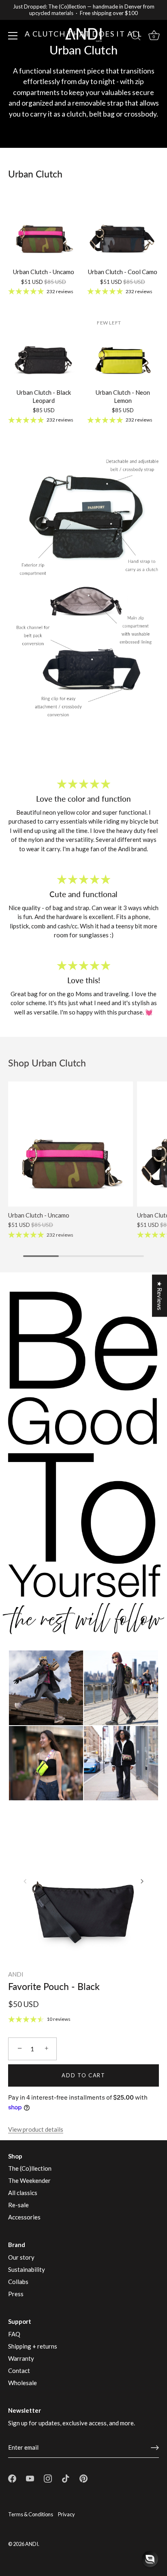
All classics (23, 2193)
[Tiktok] (66, 2478)
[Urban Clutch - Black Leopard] (44, 348)
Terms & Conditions (31, 2514)
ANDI (16, 1974)
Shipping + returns (33, 2346)
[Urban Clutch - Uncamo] (44, 228)
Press (16, 2294)
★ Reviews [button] (160, 1296)
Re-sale (18, 2205)
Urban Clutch (35, 174)
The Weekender (29, 2180)
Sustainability (27, 2269)
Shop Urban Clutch (47, 1063)
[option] (83, 74)
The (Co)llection (30, 2168)
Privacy (66, 2514)
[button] (25, 1881)
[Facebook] (12, 2478)
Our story (21, 2257)
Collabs (18, 2282)
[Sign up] (155, 2448)
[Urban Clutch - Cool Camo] (123, 228)
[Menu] (13, 36)
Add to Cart (83, 2075)
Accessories (24, 2217)
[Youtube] (30, 2478)
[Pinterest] (83, 2478)
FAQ (14, 2334)
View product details (36, 2129)
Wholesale (22, 2383)
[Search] (136, 37)
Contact (19, 2371)
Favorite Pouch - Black (54, 1986)
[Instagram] (48, 2478)
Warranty (21, 2358)
